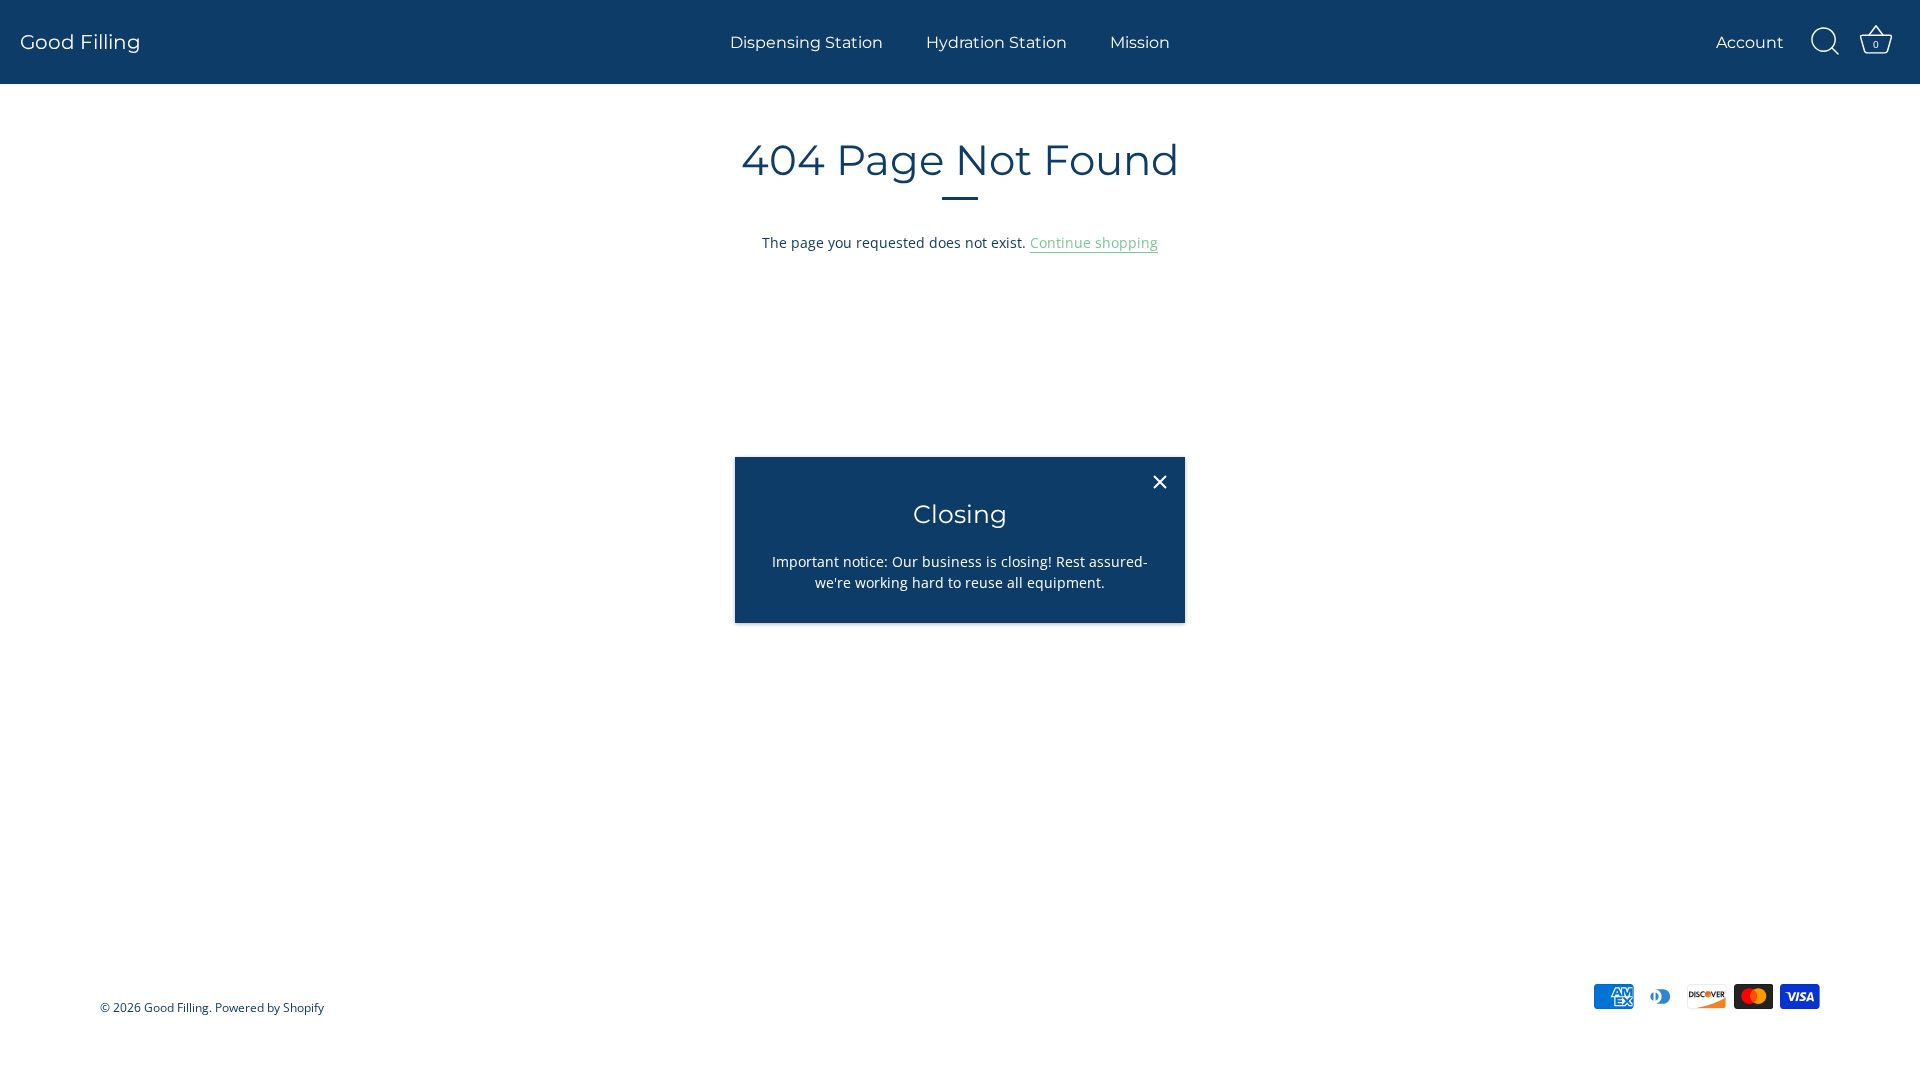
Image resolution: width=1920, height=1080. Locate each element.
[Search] (1825, 42)
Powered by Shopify (269, 1007)
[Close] (1160, 482)
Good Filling (80, 42)
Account (1750, 42)
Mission (1140, 42)
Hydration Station (996, 42)
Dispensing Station (806, 42)
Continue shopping (1094, 242)
